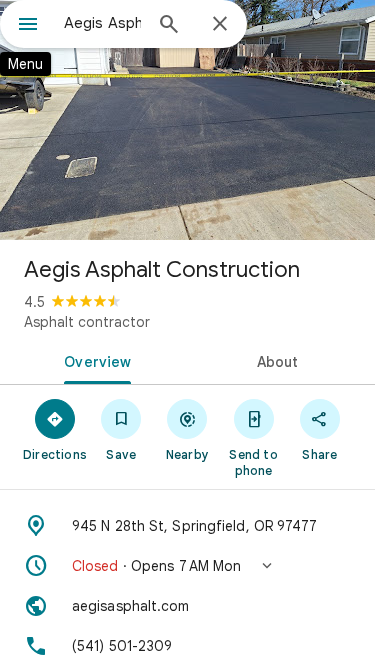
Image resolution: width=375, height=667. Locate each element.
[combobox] (102, 23)
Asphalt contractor (87, 322)
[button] (187, 566)
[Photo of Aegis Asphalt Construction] (187, 120)
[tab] (94, 360)
